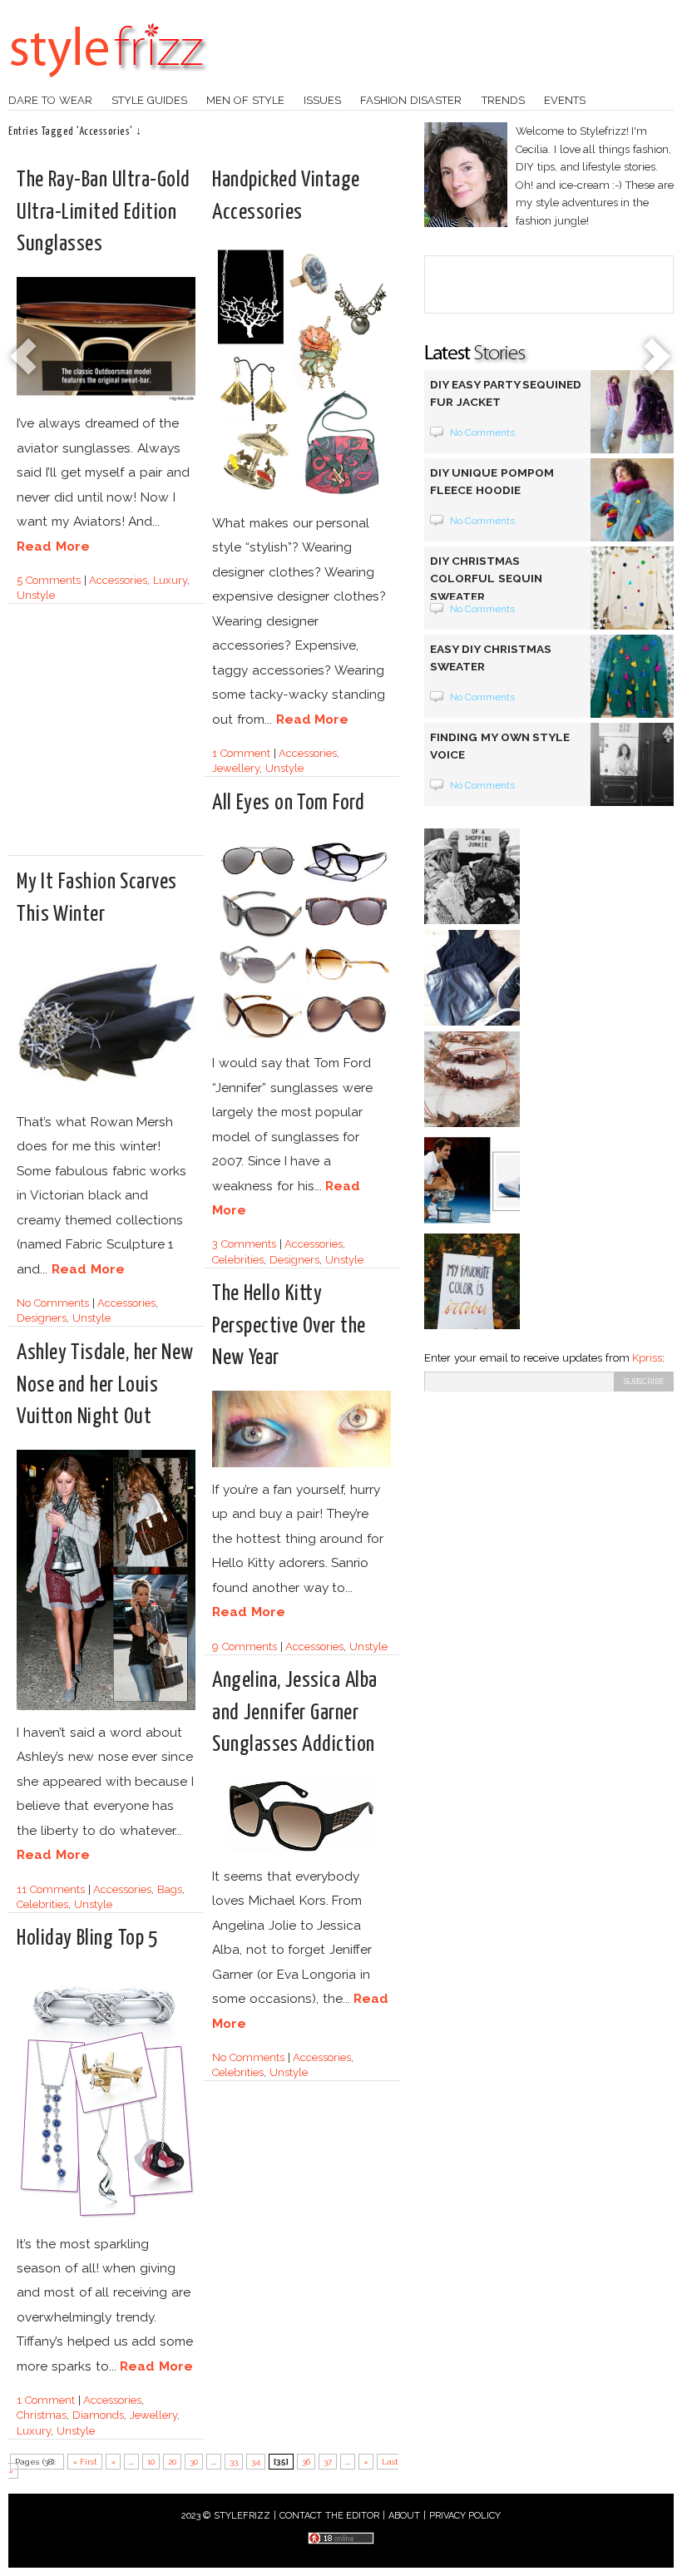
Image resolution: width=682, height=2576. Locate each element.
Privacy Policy (465, 2516)
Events (565, 100)
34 (256, 2462)
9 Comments (245, 1646)
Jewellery (236, 768)
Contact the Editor (330, 2516)
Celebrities (238, 1260)
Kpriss (647, 1358)
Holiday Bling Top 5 (87, 1938)
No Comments (53, 1303)
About (404, 2516)
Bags (170, 1889)
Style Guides (149, 100)
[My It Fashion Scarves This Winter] (106, 1097)
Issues (322, 100)
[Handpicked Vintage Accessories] (301, 498)
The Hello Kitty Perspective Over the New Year (289, 1325)
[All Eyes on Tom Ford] (301, 1038)
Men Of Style (245, 100)
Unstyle (36, 595)
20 (172, 2462)
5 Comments (49, 580)
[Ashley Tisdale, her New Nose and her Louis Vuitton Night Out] (106, 1707)
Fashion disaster (411, 100)
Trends (503, 100)
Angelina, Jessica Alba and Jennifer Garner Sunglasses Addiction (295, 1712)
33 (234, 2462)
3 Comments (244, 1244)
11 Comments (51, 1889)
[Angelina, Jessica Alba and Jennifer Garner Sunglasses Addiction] (301, 1851)
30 (194, 2462)
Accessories (118, 580)
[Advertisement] (156, 737)
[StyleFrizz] (108, 86)
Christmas (42, 2415)
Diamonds (98, 2415)
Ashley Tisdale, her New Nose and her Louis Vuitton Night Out (105, 1384)
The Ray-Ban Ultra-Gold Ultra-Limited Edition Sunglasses (104, 212)
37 (328, 2462)
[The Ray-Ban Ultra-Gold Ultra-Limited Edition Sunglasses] (106, 398)
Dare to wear (50, 100)
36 (306, 2462)
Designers (294, 1260)
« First (85, 2462)
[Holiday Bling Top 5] (106, 2219)
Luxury (170, 580)
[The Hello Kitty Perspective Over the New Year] (301, 1464)
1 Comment (241, 753)
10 (151, 2462)
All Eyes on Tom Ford (288, 803)
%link (25, 358)
